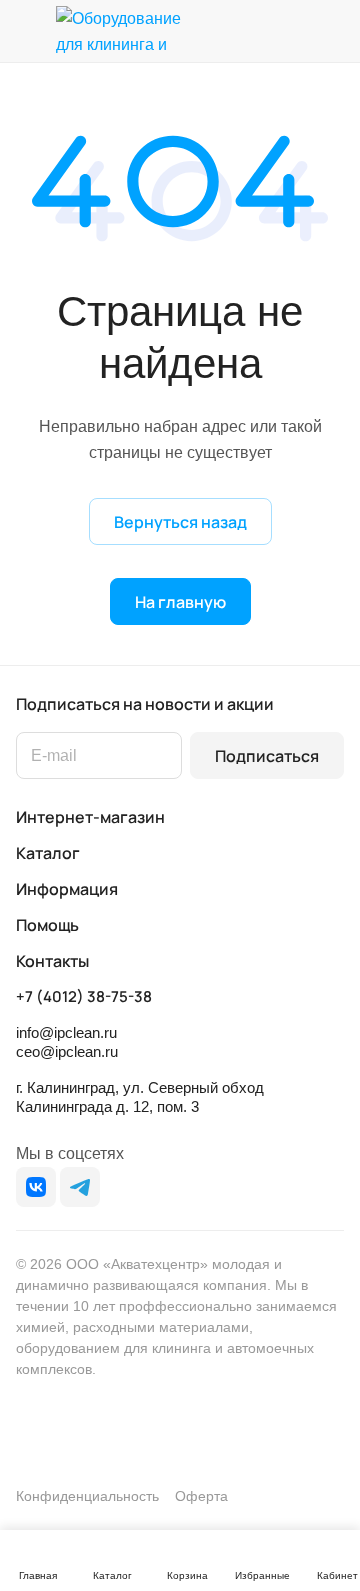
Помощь (47, 925)
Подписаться (267, 756)
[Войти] (289, 31)
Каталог (48, 853)
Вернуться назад (180, 522)
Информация (67, 889)
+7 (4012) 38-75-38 (84, 997)
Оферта (201, 1496)
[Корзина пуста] (328, 31)
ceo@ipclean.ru (67, 1051)
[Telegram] (80, 1187)
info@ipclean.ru (66, 1032)
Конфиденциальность (87, 1496)
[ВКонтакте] (36, 1187)
